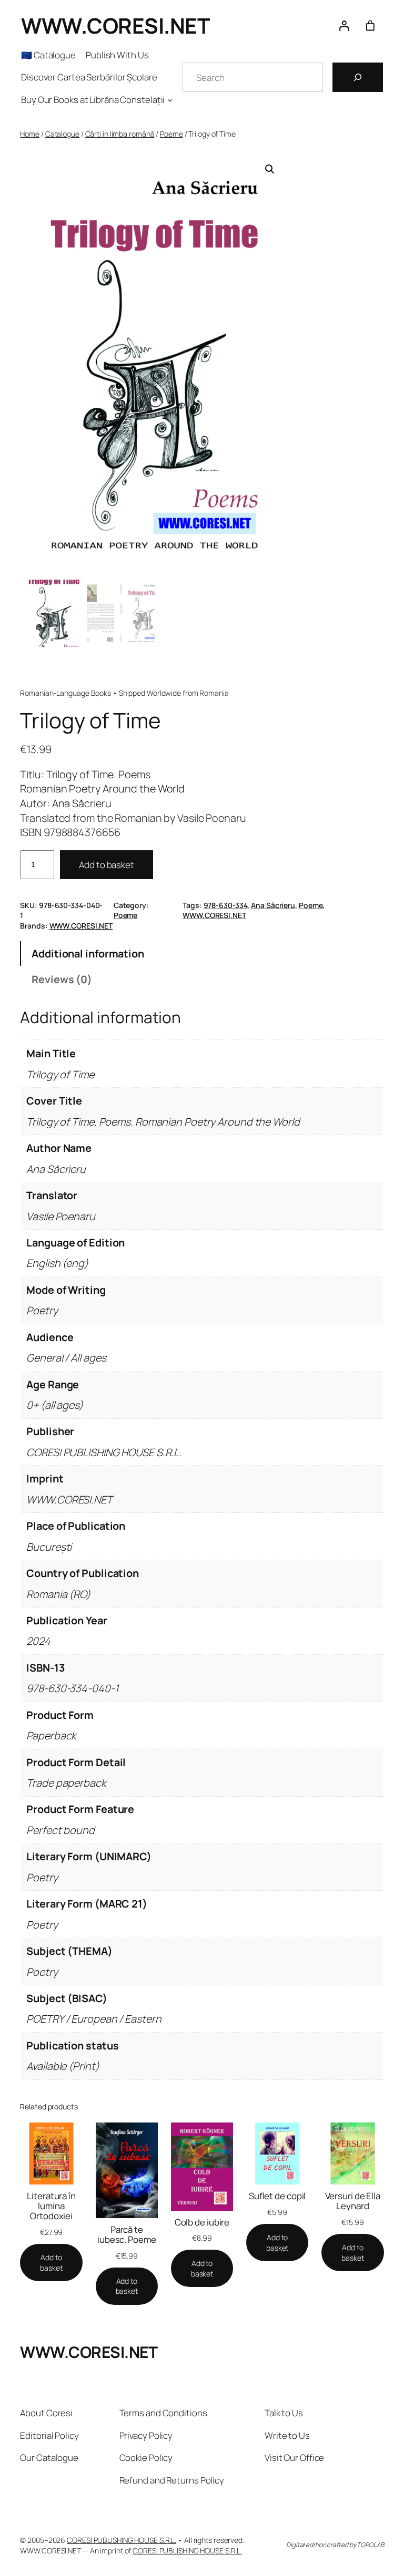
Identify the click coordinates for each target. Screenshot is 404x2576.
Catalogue (62, 134)
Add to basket (107, 865)
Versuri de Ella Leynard (353, 2201)
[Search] (358, 77)
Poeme (171, 134)
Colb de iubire (202, 2222)
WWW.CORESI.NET (115, 25)
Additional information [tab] (88, 954)
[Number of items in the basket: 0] (370, 25)
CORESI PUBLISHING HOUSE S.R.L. (122, 2540)
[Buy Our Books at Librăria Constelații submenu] (170, 100)
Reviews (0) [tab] (62, 979)
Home (30, 134)
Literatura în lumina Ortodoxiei (51, 2206)
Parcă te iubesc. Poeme (127, 2234)
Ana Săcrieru (273, 905)
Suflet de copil (277, 2196)
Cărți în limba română (120, 134)
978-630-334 (226, 905)
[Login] (344, 25)
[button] (270, 169)
